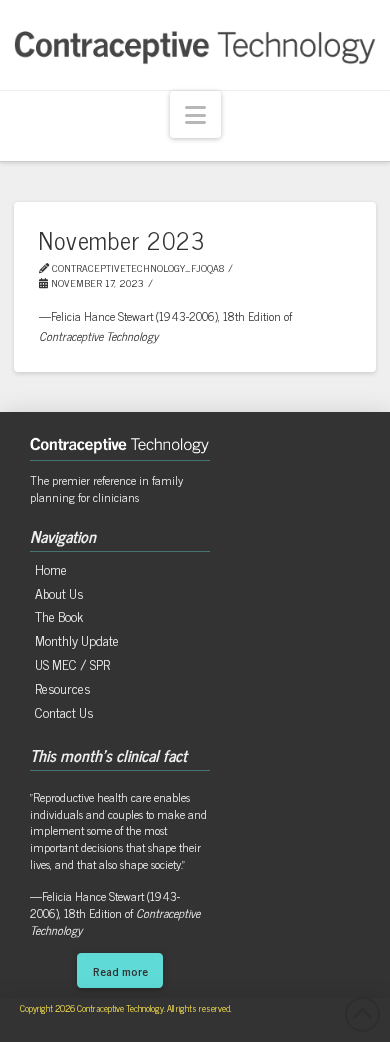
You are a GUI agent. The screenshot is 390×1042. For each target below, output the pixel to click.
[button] (195, 114)
